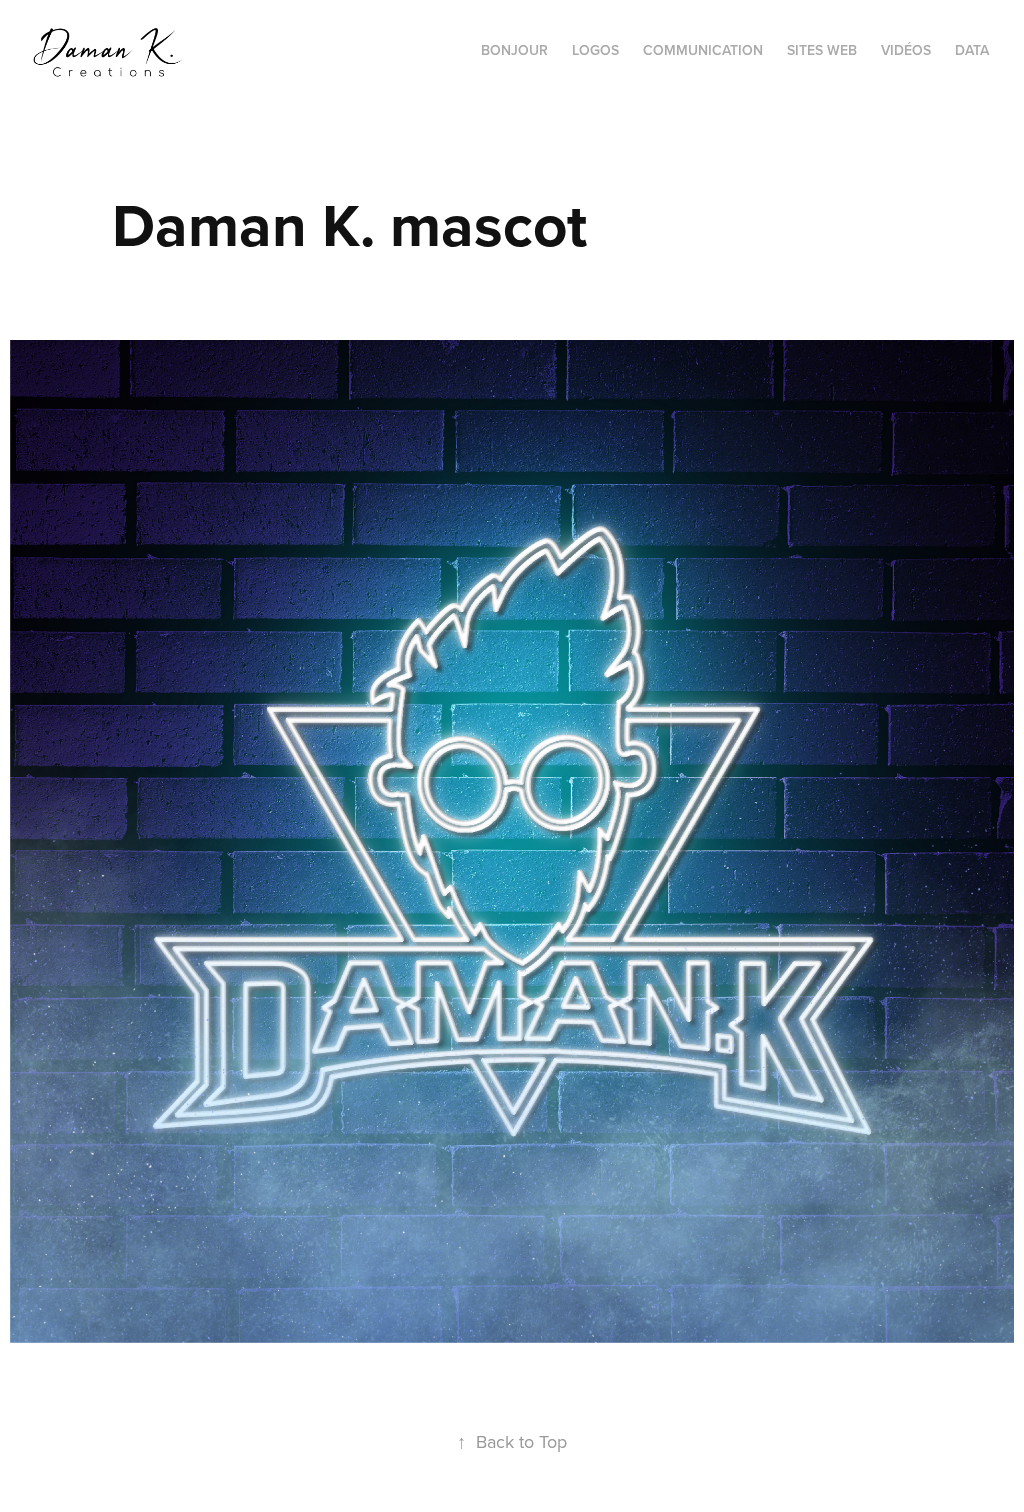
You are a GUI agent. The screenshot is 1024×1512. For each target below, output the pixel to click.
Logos (595, 50)
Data (972, 50)
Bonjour (514, 50)
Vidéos (906, 50)
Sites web (822, 50)
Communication (703, 50)
